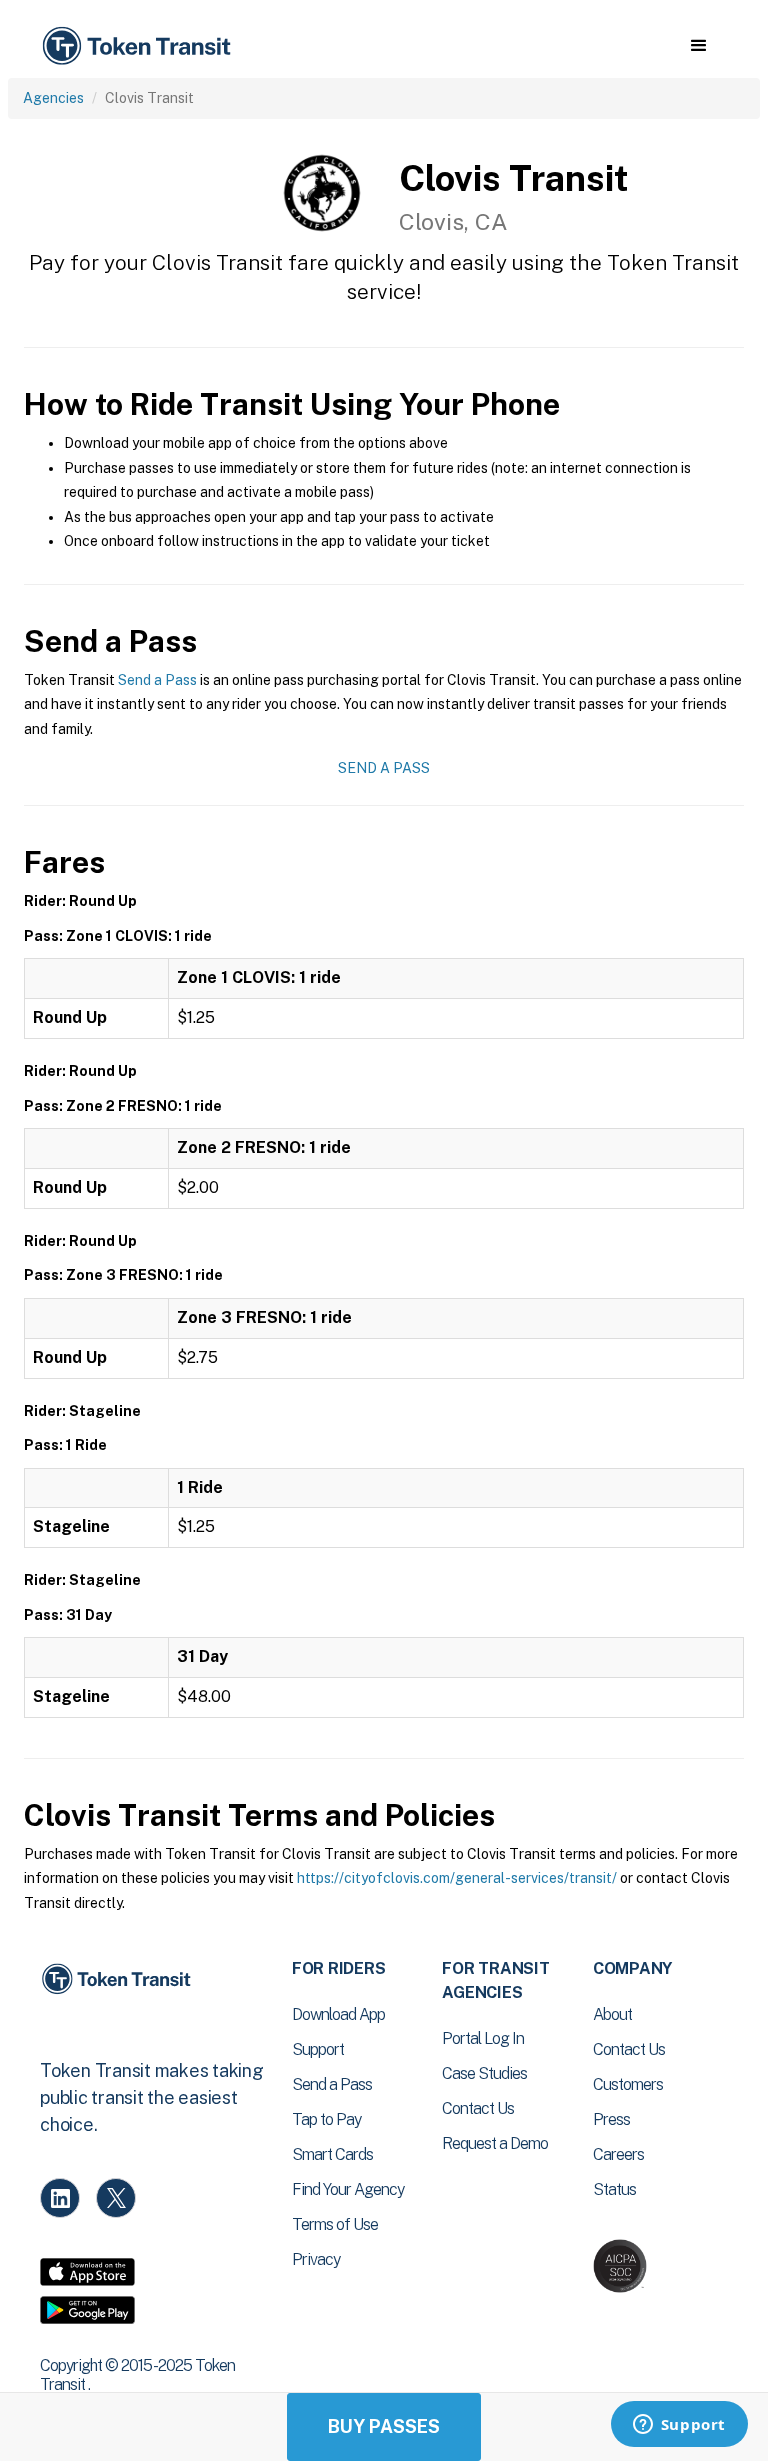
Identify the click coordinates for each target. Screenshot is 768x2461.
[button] (698, 46)
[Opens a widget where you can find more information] (679, 2426)
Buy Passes (384, 2426)
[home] (140, 46)
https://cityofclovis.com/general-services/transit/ (457, 1878)
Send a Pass (157, 680)
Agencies (53, 98)
